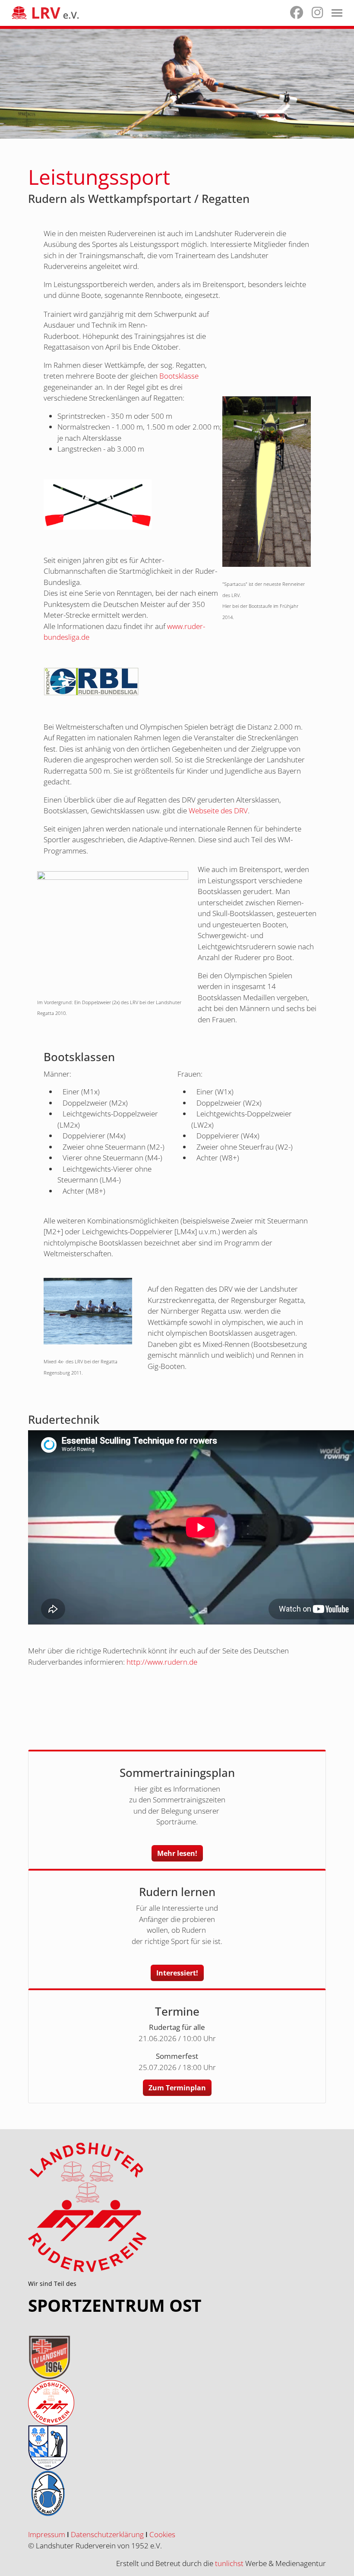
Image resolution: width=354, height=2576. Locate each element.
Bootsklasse (179, 376)
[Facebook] (297, 14)
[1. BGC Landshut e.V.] (177, 2448)
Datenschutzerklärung (107, 2534)
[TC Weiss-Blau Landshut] (177, 2493)
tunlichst (230, 2563)
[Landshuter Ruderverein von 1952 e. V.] (177, 2403)
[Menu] (337, 13)
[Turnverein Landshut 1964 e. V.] (177, 2357)
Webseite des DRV (218, 811)
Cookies (162, 2534)
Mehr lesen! (177, 1853)
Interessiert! (177, 1973)
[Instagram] (317, 14)
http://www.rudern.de (162, 1662)
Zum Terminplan (177, 2088)
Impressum (47, 2534)
